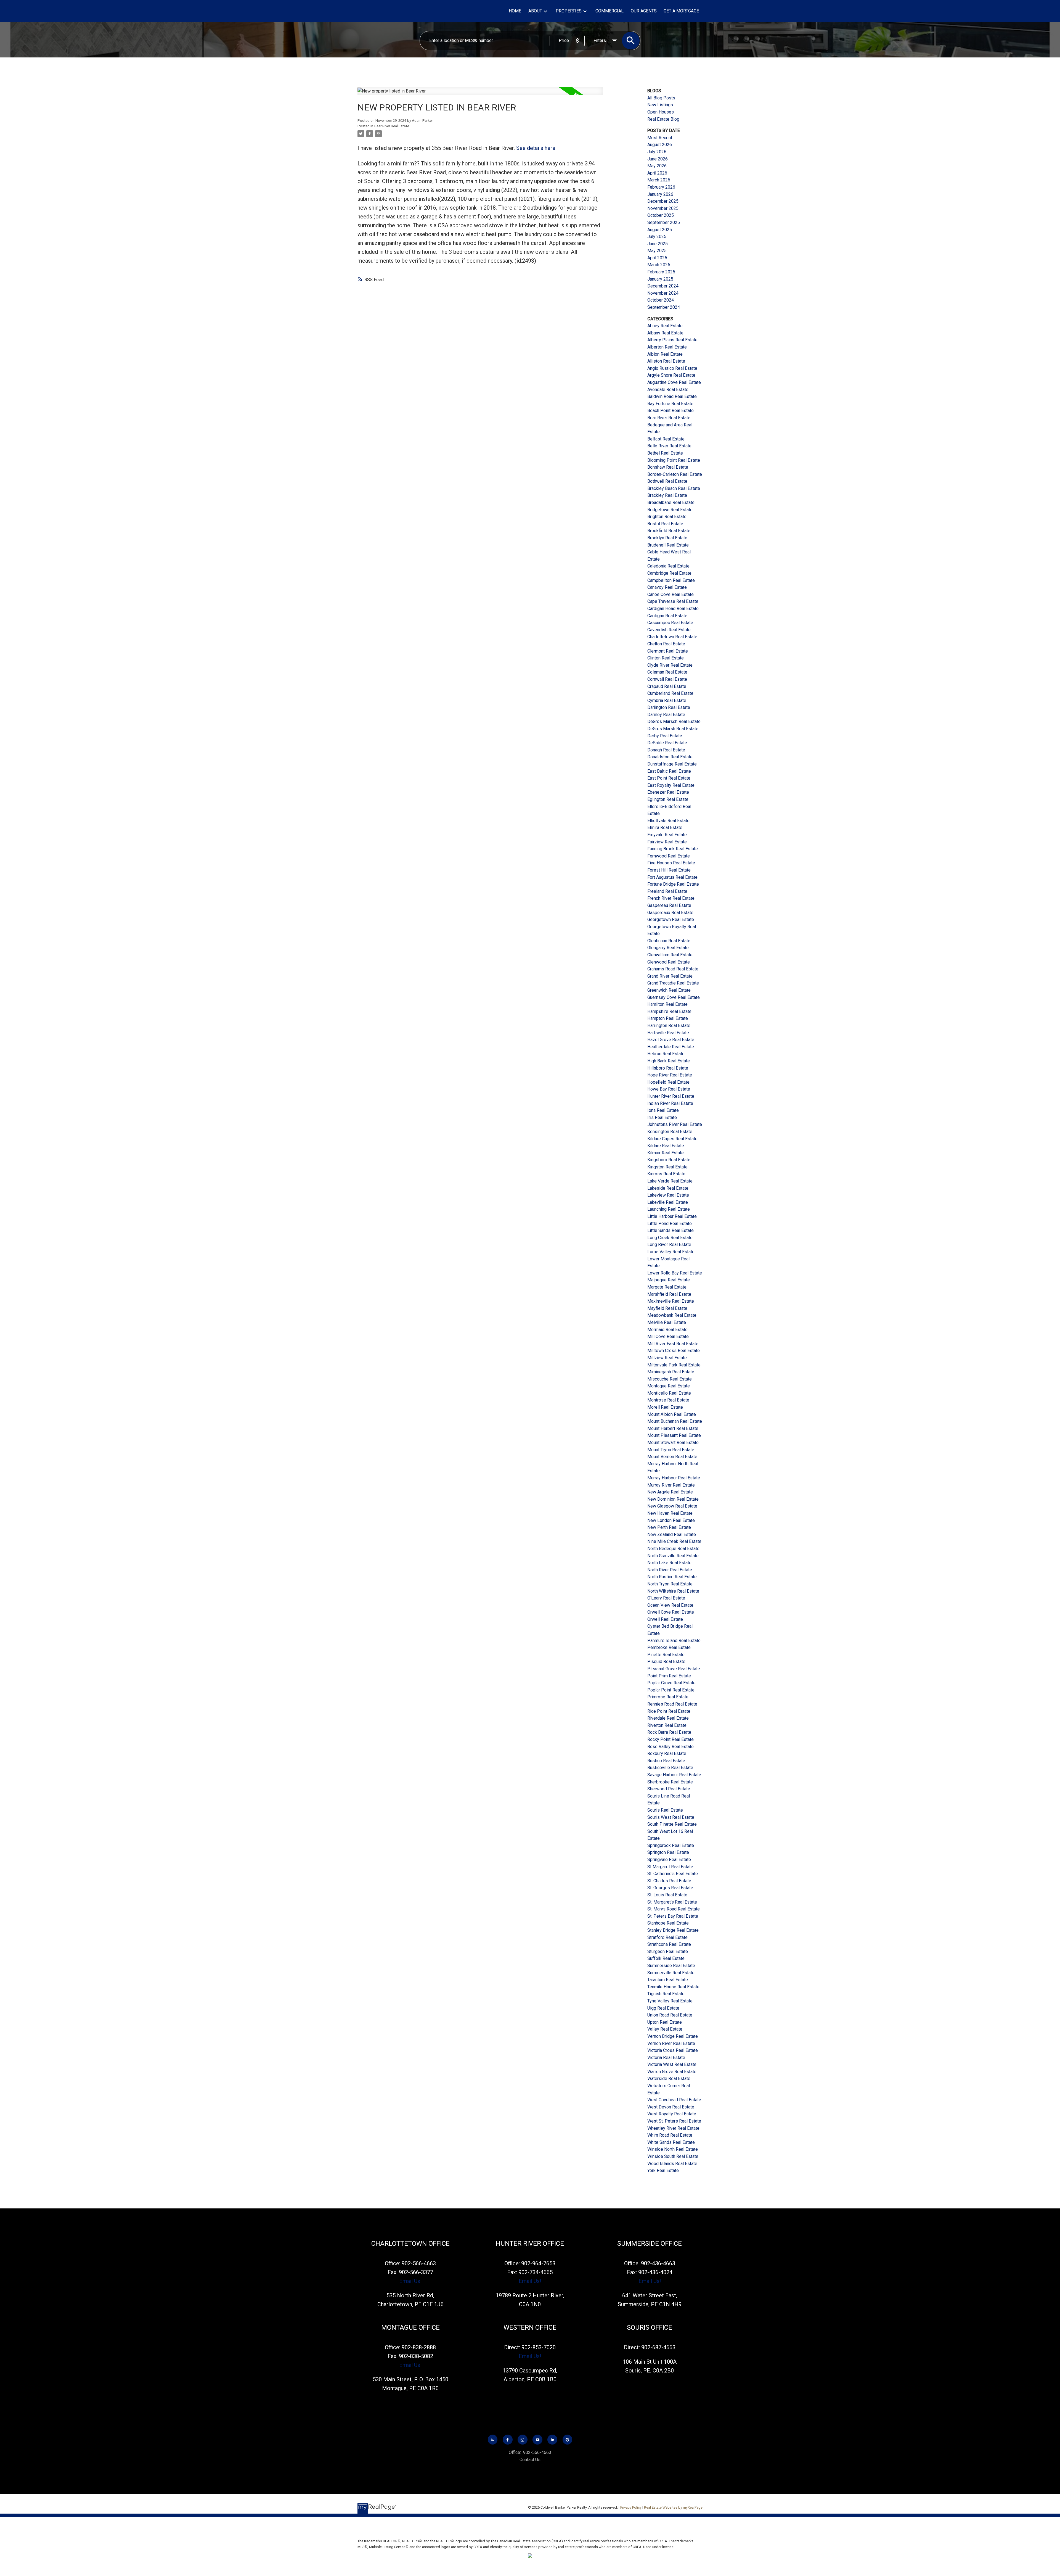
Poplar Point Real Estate (671, 1690)
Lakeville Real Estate (668, 1202)
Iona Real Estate (663, 1110)
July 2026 (657, 152)
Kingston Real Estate (667, 1167)
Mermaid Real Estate (667, 1330)
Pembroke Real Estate (669, 1647)
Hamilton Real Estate (667, 1004)
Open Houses (661, 112)
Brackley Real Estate (667, 495)
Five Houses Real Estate (671, 863)
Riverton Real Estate (667, 1725)
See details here (536, 148)
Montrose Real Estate (668, 1400)
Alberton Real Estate (667, 347)
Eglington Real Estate (668, 799)
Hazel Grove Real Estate (671, 1040)
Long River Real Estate (669, 1245)
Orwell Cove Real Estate (671, 1612)
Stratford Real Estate (667, 1937)
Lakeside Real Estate (668, 1188)
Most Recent (660, 138)
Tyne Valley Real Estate (670, 2001)
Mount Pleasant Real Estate (674, 1435)
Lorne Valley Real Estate (671, 1252)
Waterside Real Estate (669, 2079)
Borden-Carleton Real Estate (675, 474)
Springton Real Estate (668, 1852)
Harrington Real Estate (669, 1026)
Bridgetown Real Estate (670, 510)
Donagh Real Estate (666, 750)
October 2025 (661, 215)
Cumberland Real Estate (670, 693)
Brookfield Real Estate (669, 531)
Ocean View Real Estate (670, 1605)
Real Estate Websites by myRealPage (673, 2507)
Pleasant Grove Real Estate (674, 1669)
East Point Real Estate (669, 778)
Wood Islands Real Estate (672, 2164)
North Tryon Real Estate (670, 1584)
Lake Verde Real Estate (670, 1181)
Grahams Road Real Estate (673, 969)
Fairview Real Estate (667, 842)
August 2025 (660, 230)
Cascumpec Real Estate (670, 623)
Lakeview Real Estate (668, 1195)
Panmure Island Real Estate (674, 1641)
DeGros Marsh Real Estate (673, 729)
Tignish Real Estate (666, 1994)
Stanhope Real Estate (668, 1923)
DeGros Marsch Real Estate (674, 721)
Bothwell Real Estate (667, 481)
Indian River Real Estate (670, 1103)
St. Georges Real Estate (670, 1888)
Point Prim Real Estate (669, 1676)
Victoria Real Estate (666, 2058)
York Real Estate (663, 2170)
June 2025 (658, 244)
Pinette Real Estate (666, 1655)
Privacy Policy (631, 2507)
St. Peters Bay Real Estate (673, 1916)
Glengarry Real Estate (668, 948)
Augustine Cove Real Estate (674, 382)
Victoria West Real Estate (672, 2064)
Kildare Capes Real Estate (672, 1139)
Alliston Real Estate (666, 361)
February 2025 (661, 272)
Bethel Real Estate (665, 453)
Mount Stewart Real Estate (673, 1443)
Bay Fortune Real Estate (670, 404)
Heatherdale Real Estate (671, 1047)
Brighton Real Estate (667, 517)
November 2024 (663, 293)
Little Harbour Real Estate (672, 1216)
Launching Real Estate (669, 1209)
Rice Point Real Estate (669, 1711)
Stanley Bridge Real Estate (673, 1930)
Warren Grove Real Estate (672, 2072)
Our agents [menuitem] (644, 11)
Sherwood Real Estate (669, 1789)
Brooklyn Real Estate (667, 538)
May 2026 (657, 166)
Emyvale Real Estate (667, 835)
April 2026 (657, 173)
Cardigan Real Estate (667, 616)
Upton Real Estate (665, 2022)
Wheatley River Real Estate (673, 2128)
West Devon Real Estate (671, 2107)
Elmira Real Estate (665, 828)
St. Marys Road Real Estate (674, 1909)
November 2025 (663, 208)
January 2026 (660, 194)
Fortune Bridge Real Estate (673, 884)
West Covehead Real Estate (674, 2100)
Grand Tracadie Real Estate (673, 983)
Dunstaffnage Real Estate (672, 764)
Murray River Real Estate (671, 1485)
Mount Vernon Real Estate (672, 1457)
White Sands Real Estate (671, 2142)
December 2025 (663, 201)
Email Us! (410, 2281)
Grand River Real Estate (670, 976)
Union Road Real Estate (670, 2015)
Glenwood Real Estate (669, 962)
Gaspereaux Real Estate (670, 913)
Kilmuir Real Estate (666, 1153)
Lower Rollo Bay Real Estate (675, 1273)
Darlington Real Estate (669, 707)
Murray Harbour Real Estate (674, 1478)
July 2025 (657, 237)
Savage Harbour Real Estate (674, 1775)
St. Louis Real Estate (667, 1895)
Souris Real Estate (665, 1810)
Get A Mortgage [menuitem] (681, 11)
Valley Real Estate (665, 2029)
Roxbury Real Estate (667, 1753)
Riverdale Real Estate (668, 1718)
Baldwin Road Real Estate (672, 396)
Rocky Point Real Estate (671, 1739)
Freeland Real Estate (667, 891)
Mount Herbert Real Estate (673, 1428)
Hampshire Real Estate (669, 1011)
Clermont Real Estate (668, 651)
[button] (493, 2440)
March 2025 (659, 265)
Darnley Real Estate (666, 715)
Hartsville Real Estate (668, 1033)
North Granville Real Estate (673, 1556)
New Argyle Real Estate (670, 1492)
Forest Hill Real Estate (669, 870)
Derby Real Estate (665, 736)
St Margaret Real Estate (670, 1867)
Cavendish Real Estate (669, 630)
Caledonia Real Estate (668, 566)
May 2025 (657, 251)
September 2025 (664, 222)
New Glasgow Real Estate (672, 1506)
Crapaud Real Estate (667, 686)
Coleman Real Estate (667, 672)
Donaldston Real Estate (670, 757)
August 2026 (660, 145)
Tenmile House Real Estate (673, 1987)
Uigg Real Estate (663, 2008)
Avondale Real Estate (668, 390)
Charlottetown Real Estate (672, 637)
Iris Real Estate (662, 1117)
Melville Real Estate (667, 1322)
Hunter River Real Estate (671, 1096)
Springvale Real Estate (669, 1860)
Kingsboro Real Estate (669, 1160)
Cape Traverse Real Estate (673, 601)
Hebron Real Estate (666, 1054)
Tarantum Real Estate (668, 1980)
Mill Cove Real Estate (668, 1336)
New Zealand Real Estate (672, 1534)
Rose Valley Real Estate (671, 1747)
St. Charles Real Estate (669, 1881)
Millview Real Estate (667, 1358)
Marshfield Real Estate (669, 1294)
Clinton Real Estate (666, 658)
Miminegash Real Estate (671, 1372)
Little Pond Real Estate (670, 1224)
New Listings (660, 105)
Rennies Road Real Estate (672, 1704)
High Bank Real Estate (669, 1061)
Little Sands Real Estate (671, 1230)
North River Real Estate (670, 1570)
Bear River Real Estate (392, 126)
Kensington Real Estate (670, 1132)
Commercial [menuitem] (609, 11)
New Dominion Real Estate (673, 1499)
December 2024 (663, 286)
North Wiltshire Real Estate (673, 1591)
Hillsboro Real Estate (668, 1068)
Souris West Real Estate (671, 1817)
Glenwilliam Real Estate (670, 955)
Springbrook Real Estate (671, 1845)
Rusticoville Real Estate (670, 1768)
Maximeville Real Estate (671, 1301)
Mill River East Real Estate (673, 1344)
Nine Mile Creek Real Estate (674, 1541)
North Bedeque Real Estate (673, 1549)
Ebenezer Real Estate (668, 792)
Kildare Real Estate (666, 1146)
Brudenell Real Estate (668, 545)
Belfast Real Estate (666, 439)
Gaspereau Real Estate (669, 905)
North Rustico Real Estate (672, 1577)
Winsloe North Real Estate (673, 2149)
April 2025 (657, 258)
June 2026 (658, 159)
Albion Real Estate (665, 354)
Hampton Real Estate (668, 1018)
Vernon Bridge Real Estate (673, 2036)
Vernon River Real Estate (671, 2043)
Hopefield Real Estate (668, 1082)
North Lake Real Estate (669, 1563)
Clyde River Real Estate (670, 665)
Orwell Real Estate (665, 1619)
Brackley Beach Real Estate (674, 488)
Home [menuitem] (515, 11)
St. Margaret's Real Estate (672, 1902)
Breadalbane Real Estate (671, 502)
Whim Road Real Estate (670, 2135)
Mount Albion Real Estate (672, 1414)
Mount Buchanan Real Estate (675, 1421)
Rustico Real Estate (666, 1761)
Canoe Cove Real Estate (671, 594)
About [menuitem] (535, 11)
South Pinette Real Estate (672, 1824)
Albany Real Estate (665, 333)
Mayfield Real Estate (667, 1308)
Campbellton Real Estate (671, 580)
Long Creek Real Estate (670, 1238)
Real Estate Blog (663, 119)
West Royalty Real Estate (672, 2114)
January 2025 (660, 279)
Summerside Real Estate (671, 1966)
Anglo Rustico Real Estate (672, 368)
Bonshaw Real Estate (668, 467)
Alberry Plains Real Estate (672, 340)
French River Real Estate (671, 898)
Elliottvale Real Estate (668, 821)
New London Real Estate (671, 1520)
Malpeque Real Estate (669, 1280)
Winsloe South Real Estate (673, 2156)
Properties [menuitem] (569, 11)
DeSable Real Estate (667, 743)
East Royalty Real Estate (671, 785)
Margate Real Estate (667, 1287)
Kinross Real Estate (666, 1174)
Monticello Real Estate (669, 1393)
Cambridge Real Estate (669, 573)
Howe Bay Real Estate (669, 1089)
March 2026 (659, 180)
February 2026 (661, 187)
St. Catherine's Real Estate (673, 1874)
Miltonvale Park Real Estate (674, 1365)
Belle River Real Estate (669, 446)
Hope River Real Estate (670, 1075)
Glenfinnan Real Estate (669, 941)
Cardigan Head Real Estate (673, 609)
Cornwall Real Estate (667, 679)
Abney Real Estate (665, 326)
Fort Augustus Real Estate (672, 877)
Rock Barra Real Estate (669, 1732)
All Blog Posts (661, 98)
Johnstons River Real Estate (675, 1124)
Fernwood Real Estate (669, 856)
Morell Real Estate (665, 1407)
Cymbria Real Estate (667, 700)
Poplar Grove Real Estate (671, 1683)
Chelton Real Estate (666, 644)
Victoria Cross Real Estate (673, 2050)
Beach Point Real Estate (671, 411)
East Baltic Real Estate (669, 771)
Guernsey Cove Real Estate (674, 997)
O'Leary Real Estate (666, 1598)
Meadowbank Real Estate (672, 1315)
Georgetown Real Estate (671, 919)
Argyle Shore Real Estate (671, 375)
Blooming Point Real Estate (674, 460)
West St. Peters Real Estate (674, 2121)
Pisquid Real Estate (666, 1662)
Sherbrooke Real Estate (670, 1782)
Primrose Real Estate (668, 1697)
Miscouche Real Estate (670, 1379)
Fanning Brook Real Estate (673, 849)
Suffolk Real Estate (666, 1958)
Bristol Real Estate (665, 524)
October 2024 (661, 300)
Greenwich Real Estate (669, 990)
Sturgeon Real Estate (668, 1951)
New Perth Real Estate (669, 1527)
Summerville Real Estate (671, 1973)
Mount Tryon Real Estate (671, 1450)
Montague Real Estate (669, 1386)
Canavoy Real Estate (667, 587)
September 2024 (664, 307)
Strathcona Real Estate (669, 1944)
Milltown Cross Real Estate (674, 1351)
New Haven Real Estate (670, 1513)
